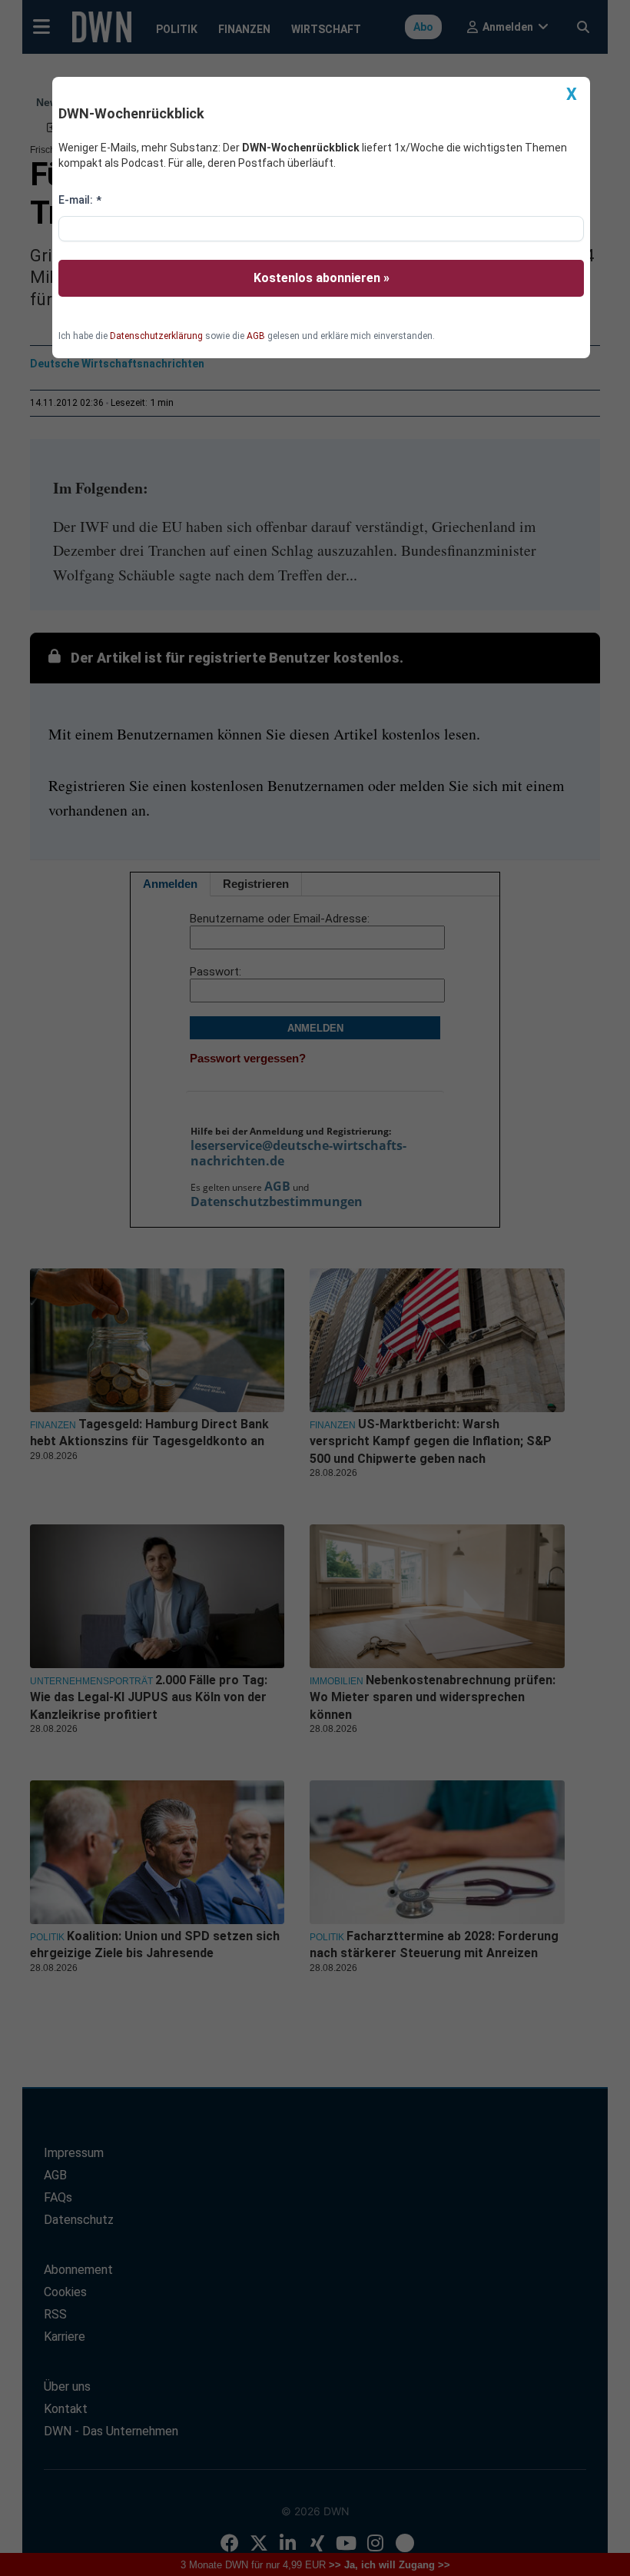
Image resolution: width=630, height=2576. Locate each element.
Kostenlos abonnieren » (322, 278)
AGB (256, 336)
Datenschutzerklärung (156, 336)
